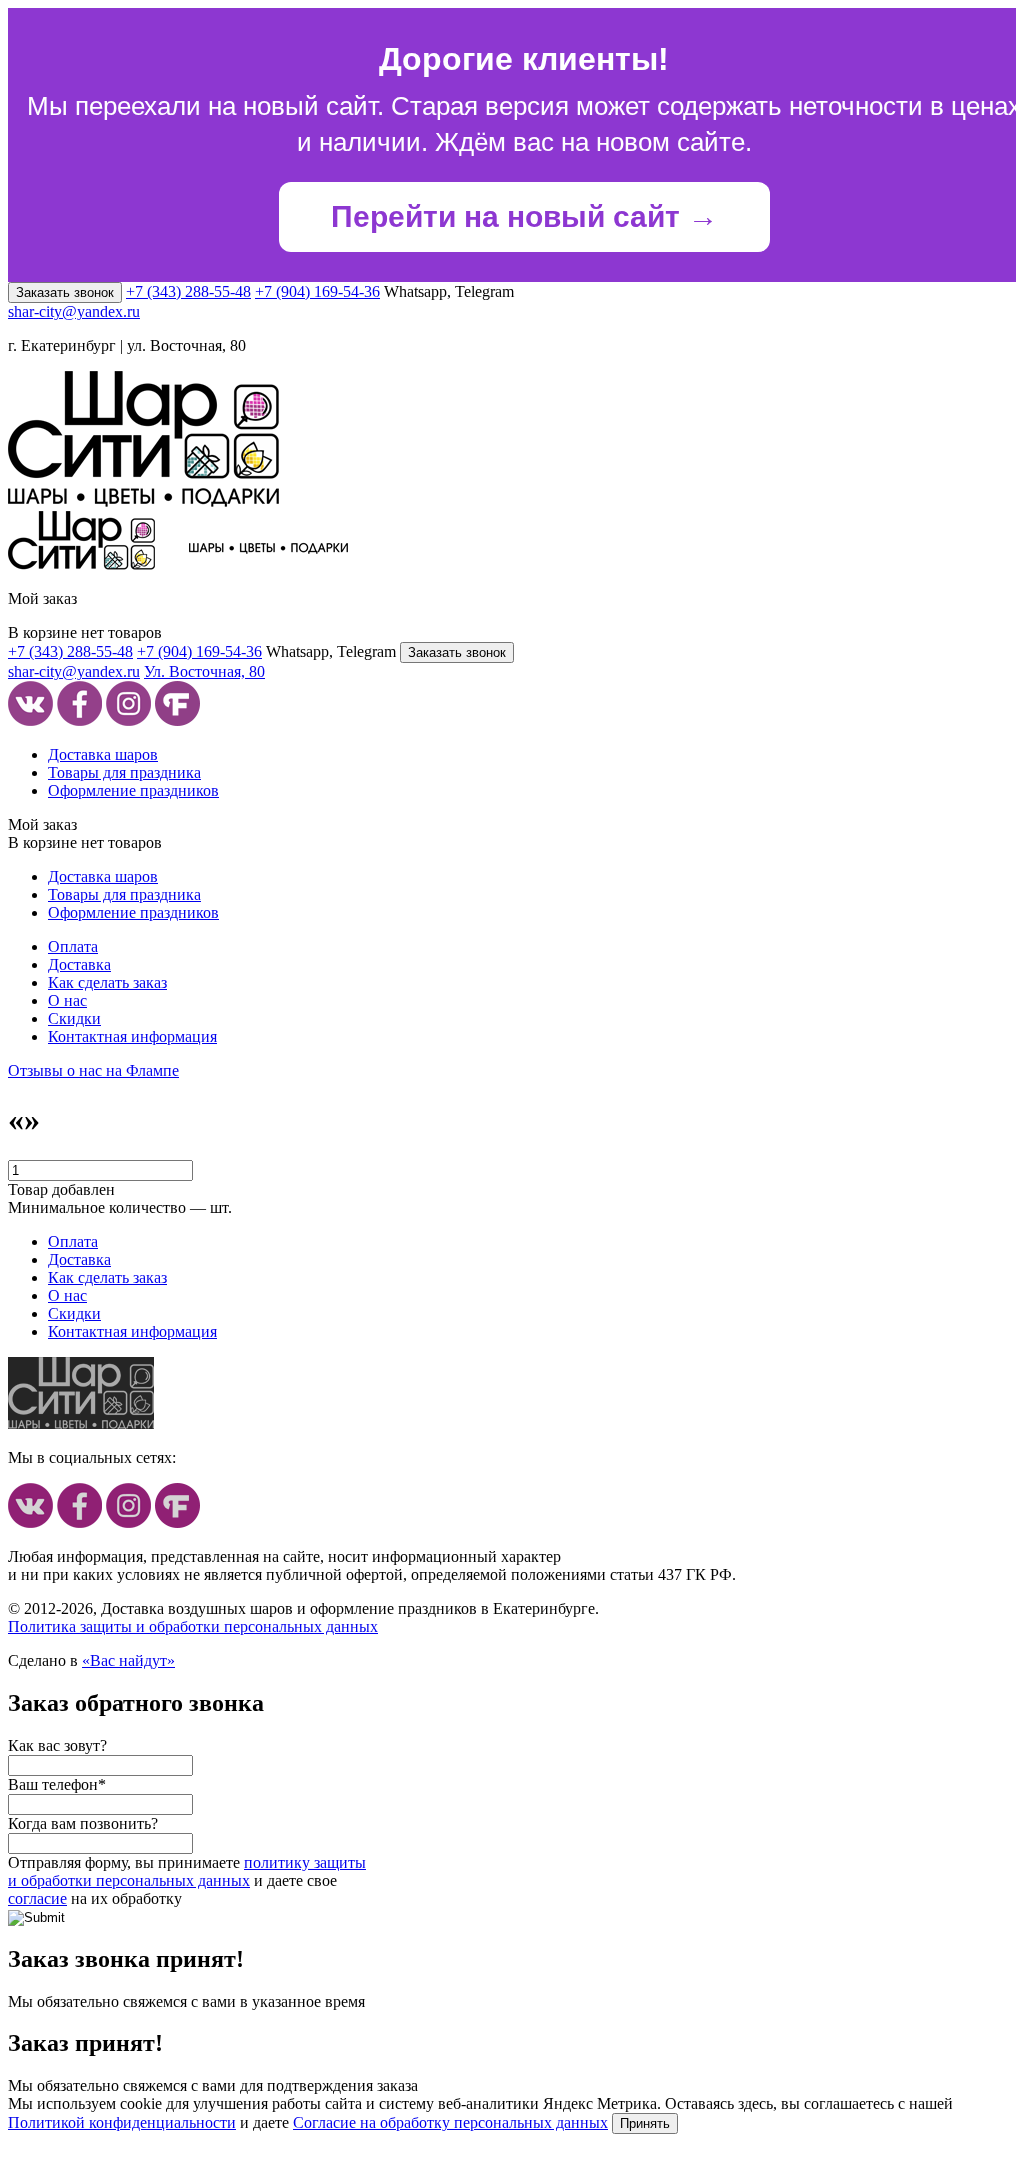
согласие (37, 1898)
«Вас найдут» (128, 1660)
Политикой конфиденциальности (122, 2122)
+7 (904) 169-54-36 (317, 291)
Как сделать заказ (107, 982)
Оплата (73, 946)
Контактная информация (132, 1036)
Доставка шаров (103, 754)
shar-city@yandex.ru (74, 311)
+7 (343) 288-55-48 (188, 291)
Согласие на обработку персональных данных (450, 2122)
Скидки (74, 1018)
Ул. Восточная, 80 (204, 671)
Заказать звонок (65, 292)
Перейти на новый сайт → (524, 216)
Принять (645, 2123)
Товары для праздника (124, 772)
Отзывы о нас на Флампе (93, 1070)
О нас (67, 1000)
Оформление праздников (133, 790)
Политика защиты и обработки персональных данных (193, 1626)
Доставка (79, 964)
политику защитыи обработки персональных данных (187, 1871)
